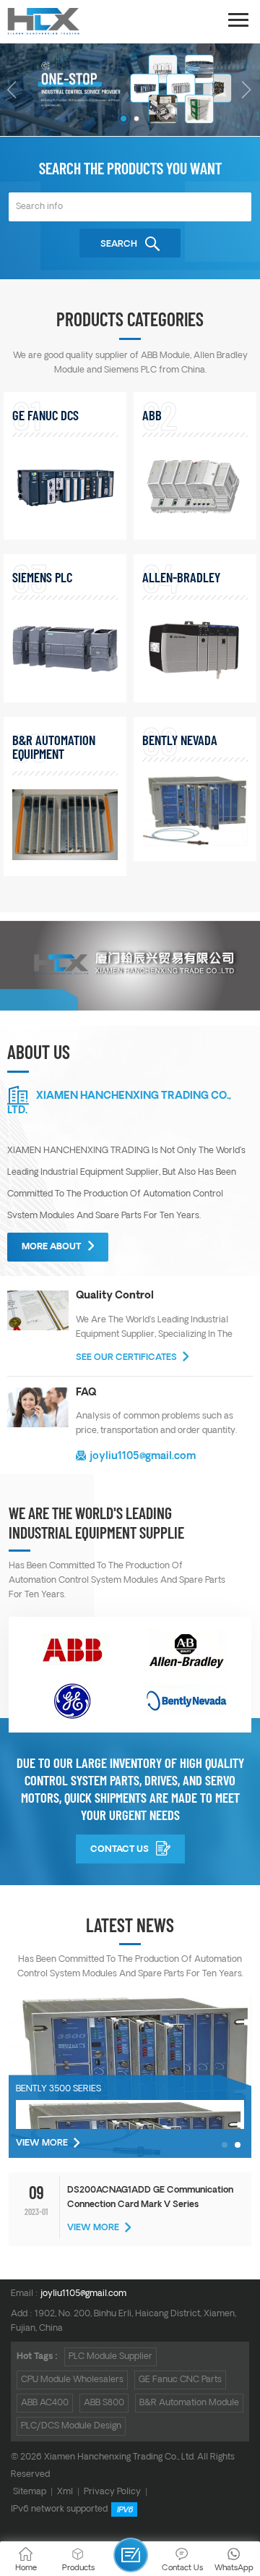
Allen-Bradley (181, 577)
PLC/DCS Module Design (71, 2426)
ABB (152, 415)
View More (42, 2143)
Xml (65, 2492)
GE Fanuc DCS (45, 415)
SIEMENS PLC (42, 577)
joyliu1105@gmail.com (143, 1456)
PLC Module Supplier (110, 2356)
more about (51, 1247)
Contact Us (120, 1849)
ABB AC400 (45, 2403)
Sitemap (30, 2492)
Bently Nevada (180, 740)
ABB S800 (104, 2403)
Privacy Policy (112, 2492)
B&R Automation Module (189, 2403)
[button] (123, 119)
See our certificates (126, 1357)
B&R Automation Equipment (54, 747)
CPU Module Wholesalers (72, 2380)
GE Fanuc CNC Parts (180, 2380)
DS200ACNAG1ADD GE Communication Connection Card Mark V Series (150, 2197)
